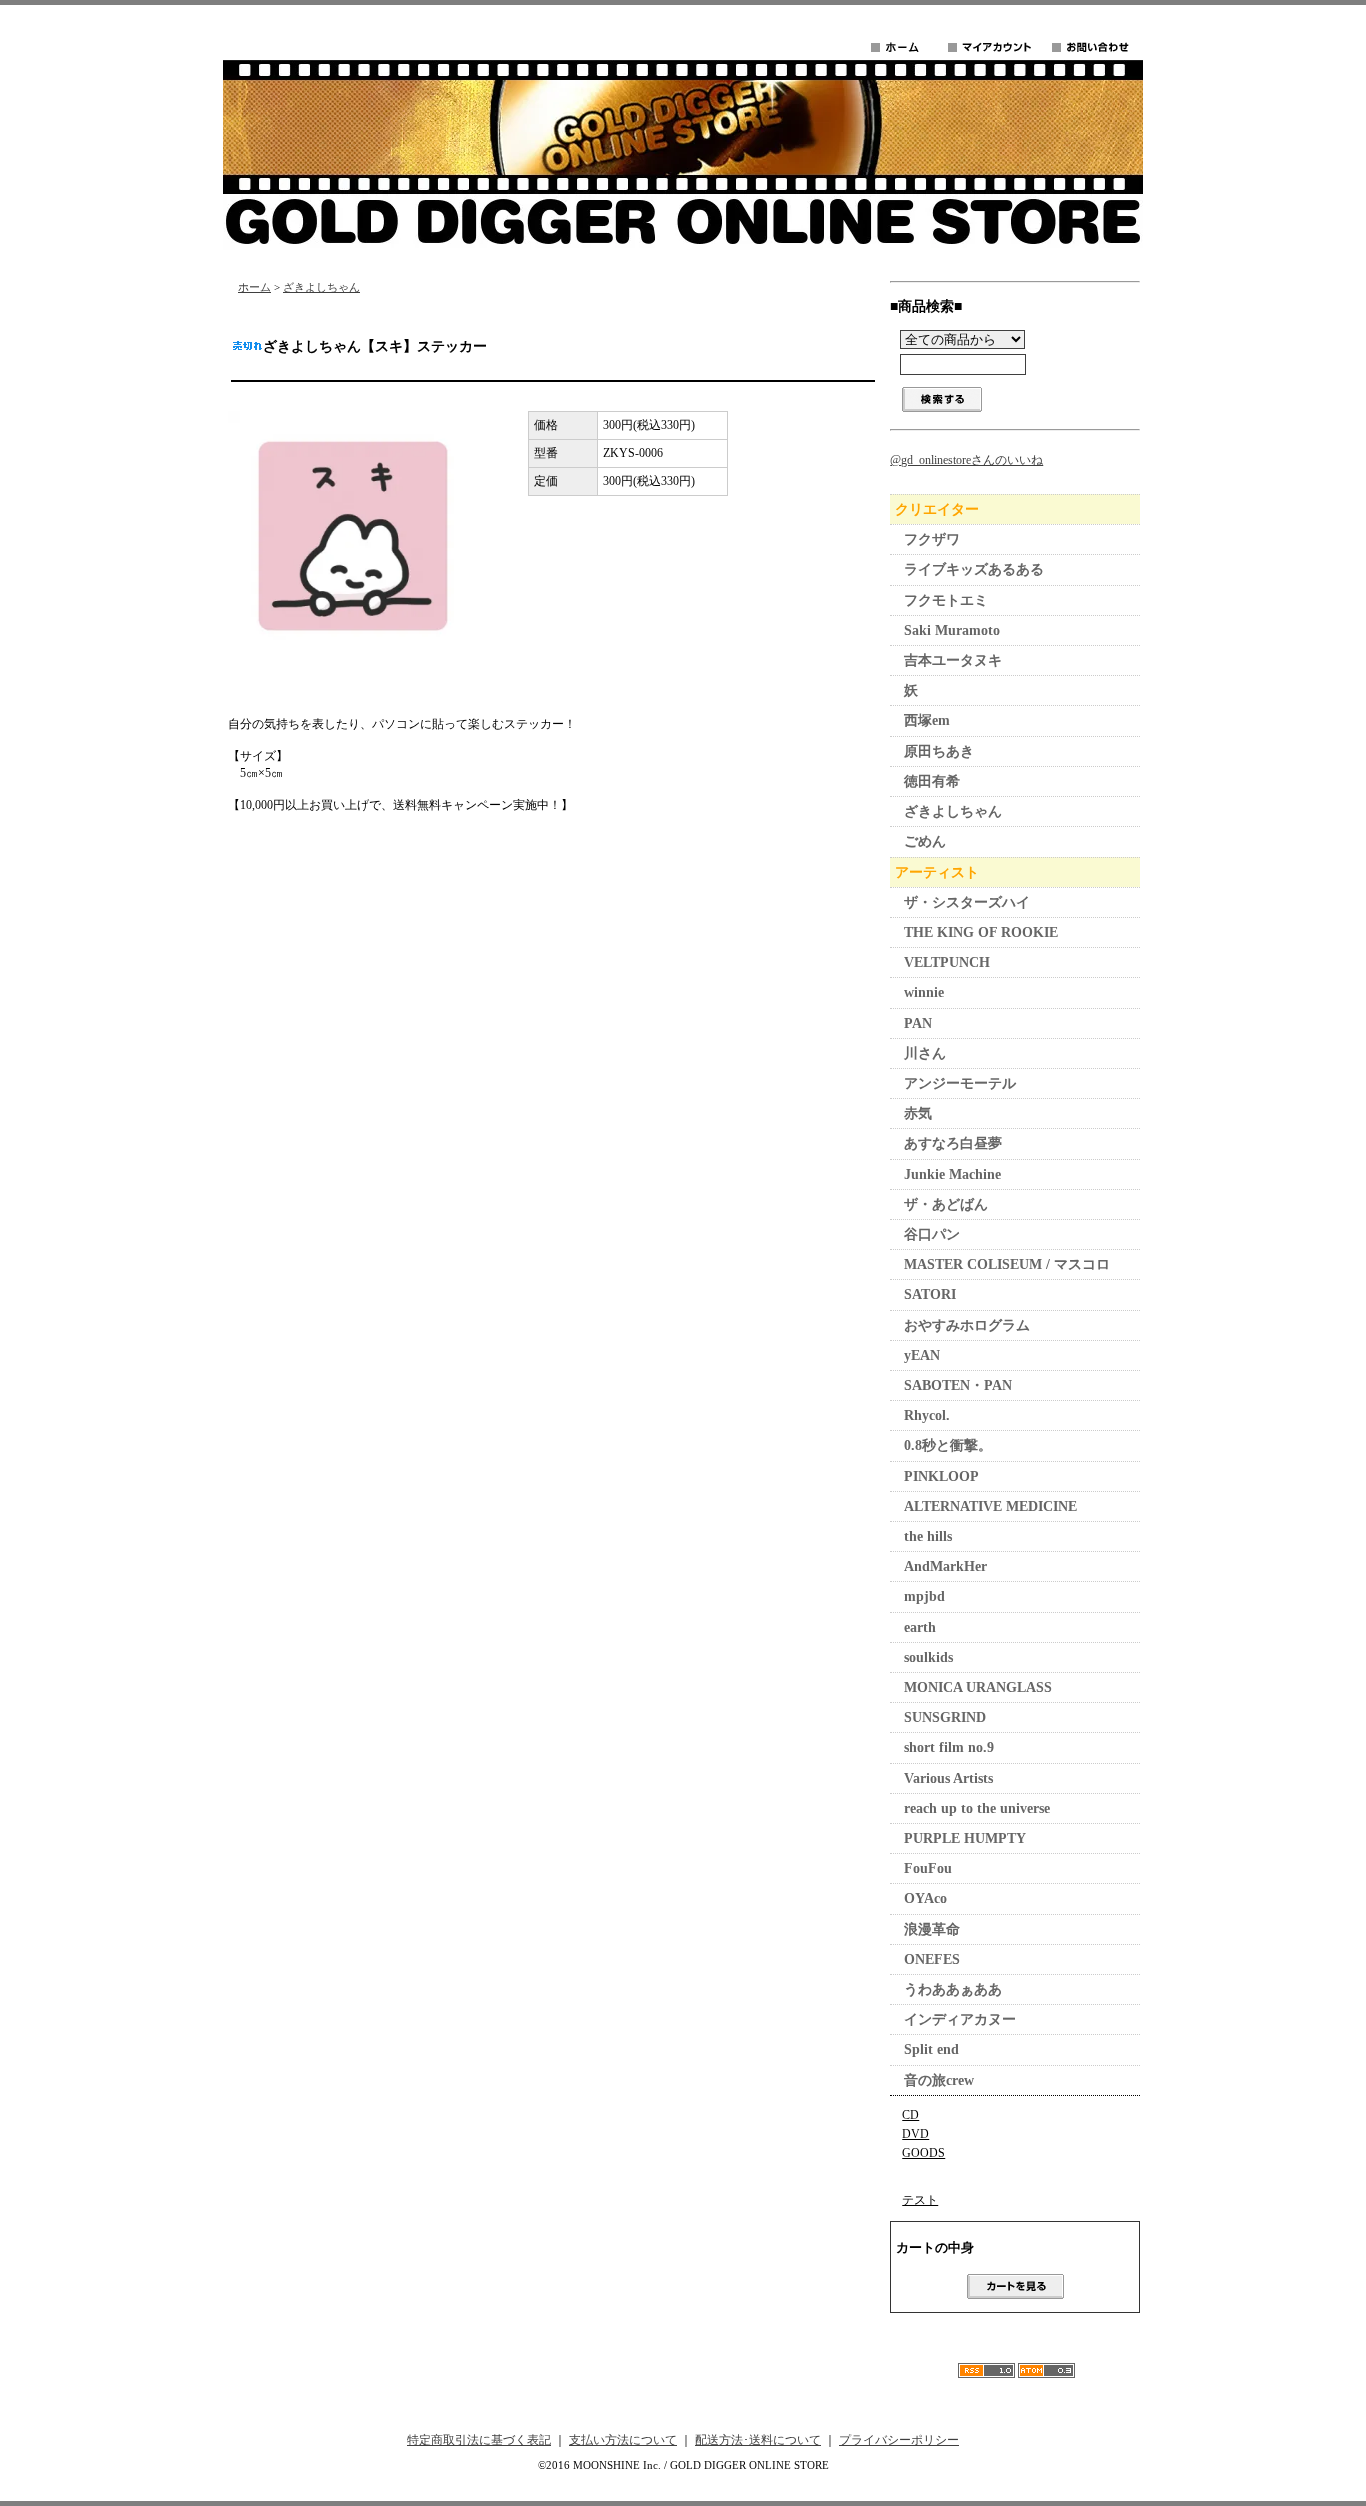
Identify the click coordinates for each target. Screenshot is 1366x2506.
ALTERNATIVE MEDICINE (990, 1506)
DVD (915, 2134)
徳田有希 (932, 781)
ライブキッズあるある (974, 569)
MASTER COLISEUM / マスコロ (1007, 1264)
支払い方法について (623, 2440)
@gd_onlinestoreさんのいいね (966, 460)
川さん (925, 1053)
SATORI (930, 1294)
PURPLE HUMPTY (965, 1838)
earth (920, 1627)
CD (910, 2115)
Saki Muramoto (952, 630)
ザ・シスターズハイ (967, 902)
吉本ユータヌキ (953, 660)
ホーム (254, 287)
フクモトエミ (946, 600)
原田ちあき (939, 751)
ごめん (925, 841)
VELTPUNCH (947, 962)
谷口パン (932, 1234)
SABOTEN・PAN (958, 1385)
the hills (928, 1536)
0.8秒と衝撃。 (948, 1445)
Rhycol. (927, 1415)
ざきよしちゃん (321, 287)
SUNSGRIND (945, 1717)
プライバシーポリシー (899, 2440)
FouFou (928, 1868)
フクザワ (932, 539)
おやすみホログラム (967, 1325)
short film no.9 (949, 1747)
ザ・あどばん (946, 1204)
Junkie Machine (952, 1174)
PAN (918, 1023)
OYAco (925, 1898)
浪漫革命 (932, 1929)
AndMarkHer (945, 1566)
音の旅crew (939, 2080)
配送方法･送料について (758, 2440)
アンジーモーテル (960, 1083)
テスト (920, 2200)
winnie (924, 992)
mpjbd (924, 1596)
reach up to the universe (977, 1808)
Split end (931, 2049)
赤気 (918, 1113)
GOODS (923, 2153)
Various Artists (948, 1778)
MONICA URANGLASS (978, 1687)
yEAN (922, 1355)
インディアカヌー (960, 2019)
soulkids (928, 1657)
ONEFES (932, 1959)
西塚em (927, 720)
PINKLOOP (941, 1476)
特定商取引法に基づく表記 (479, 2440)
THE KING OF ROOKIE (981, 932)
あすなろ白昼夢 (953, 1143)
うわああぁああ (953, 1989)
